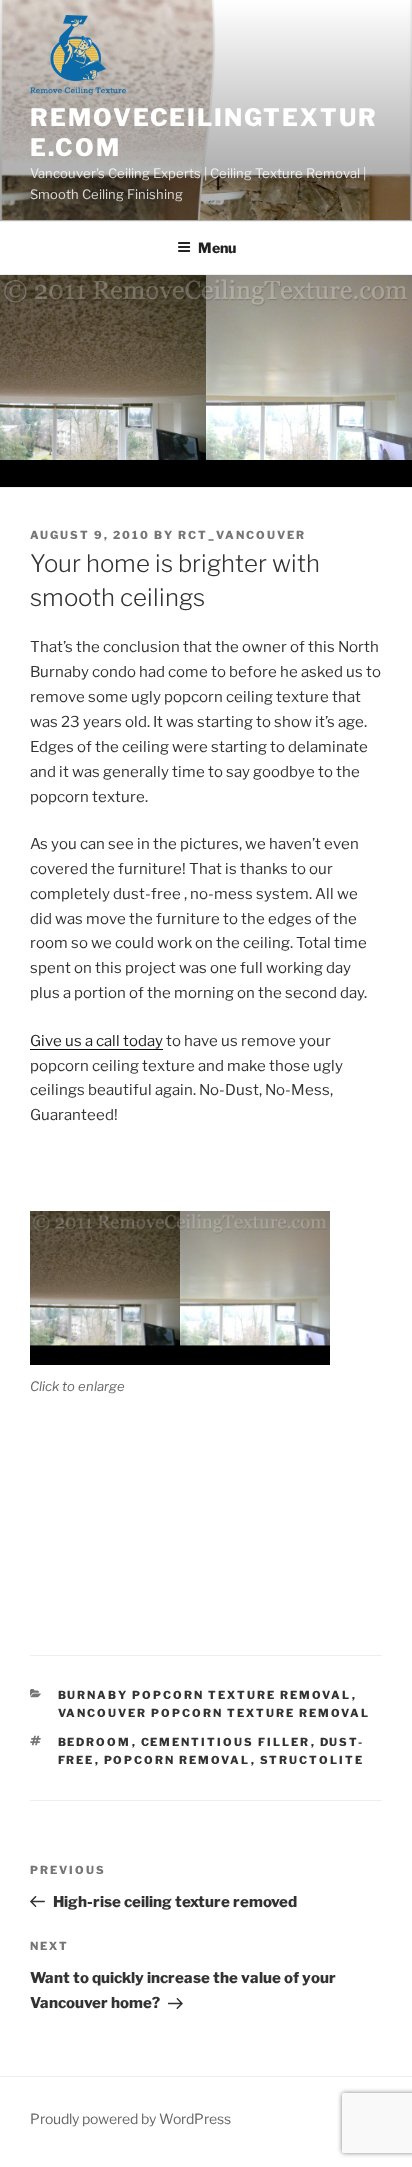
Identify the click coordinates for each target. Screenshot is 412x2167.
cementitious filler (226, 1742)
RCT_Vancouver (242, 535)
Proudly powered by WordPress (130, 2118)
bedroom (95, 1742)
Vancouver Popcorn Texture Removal (214, 1713)
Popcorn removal (177, 1760)
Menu (217, 247)
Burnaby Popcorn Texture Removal (205, 1695)
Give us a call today (96, 1041)
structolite (312, 1760)
